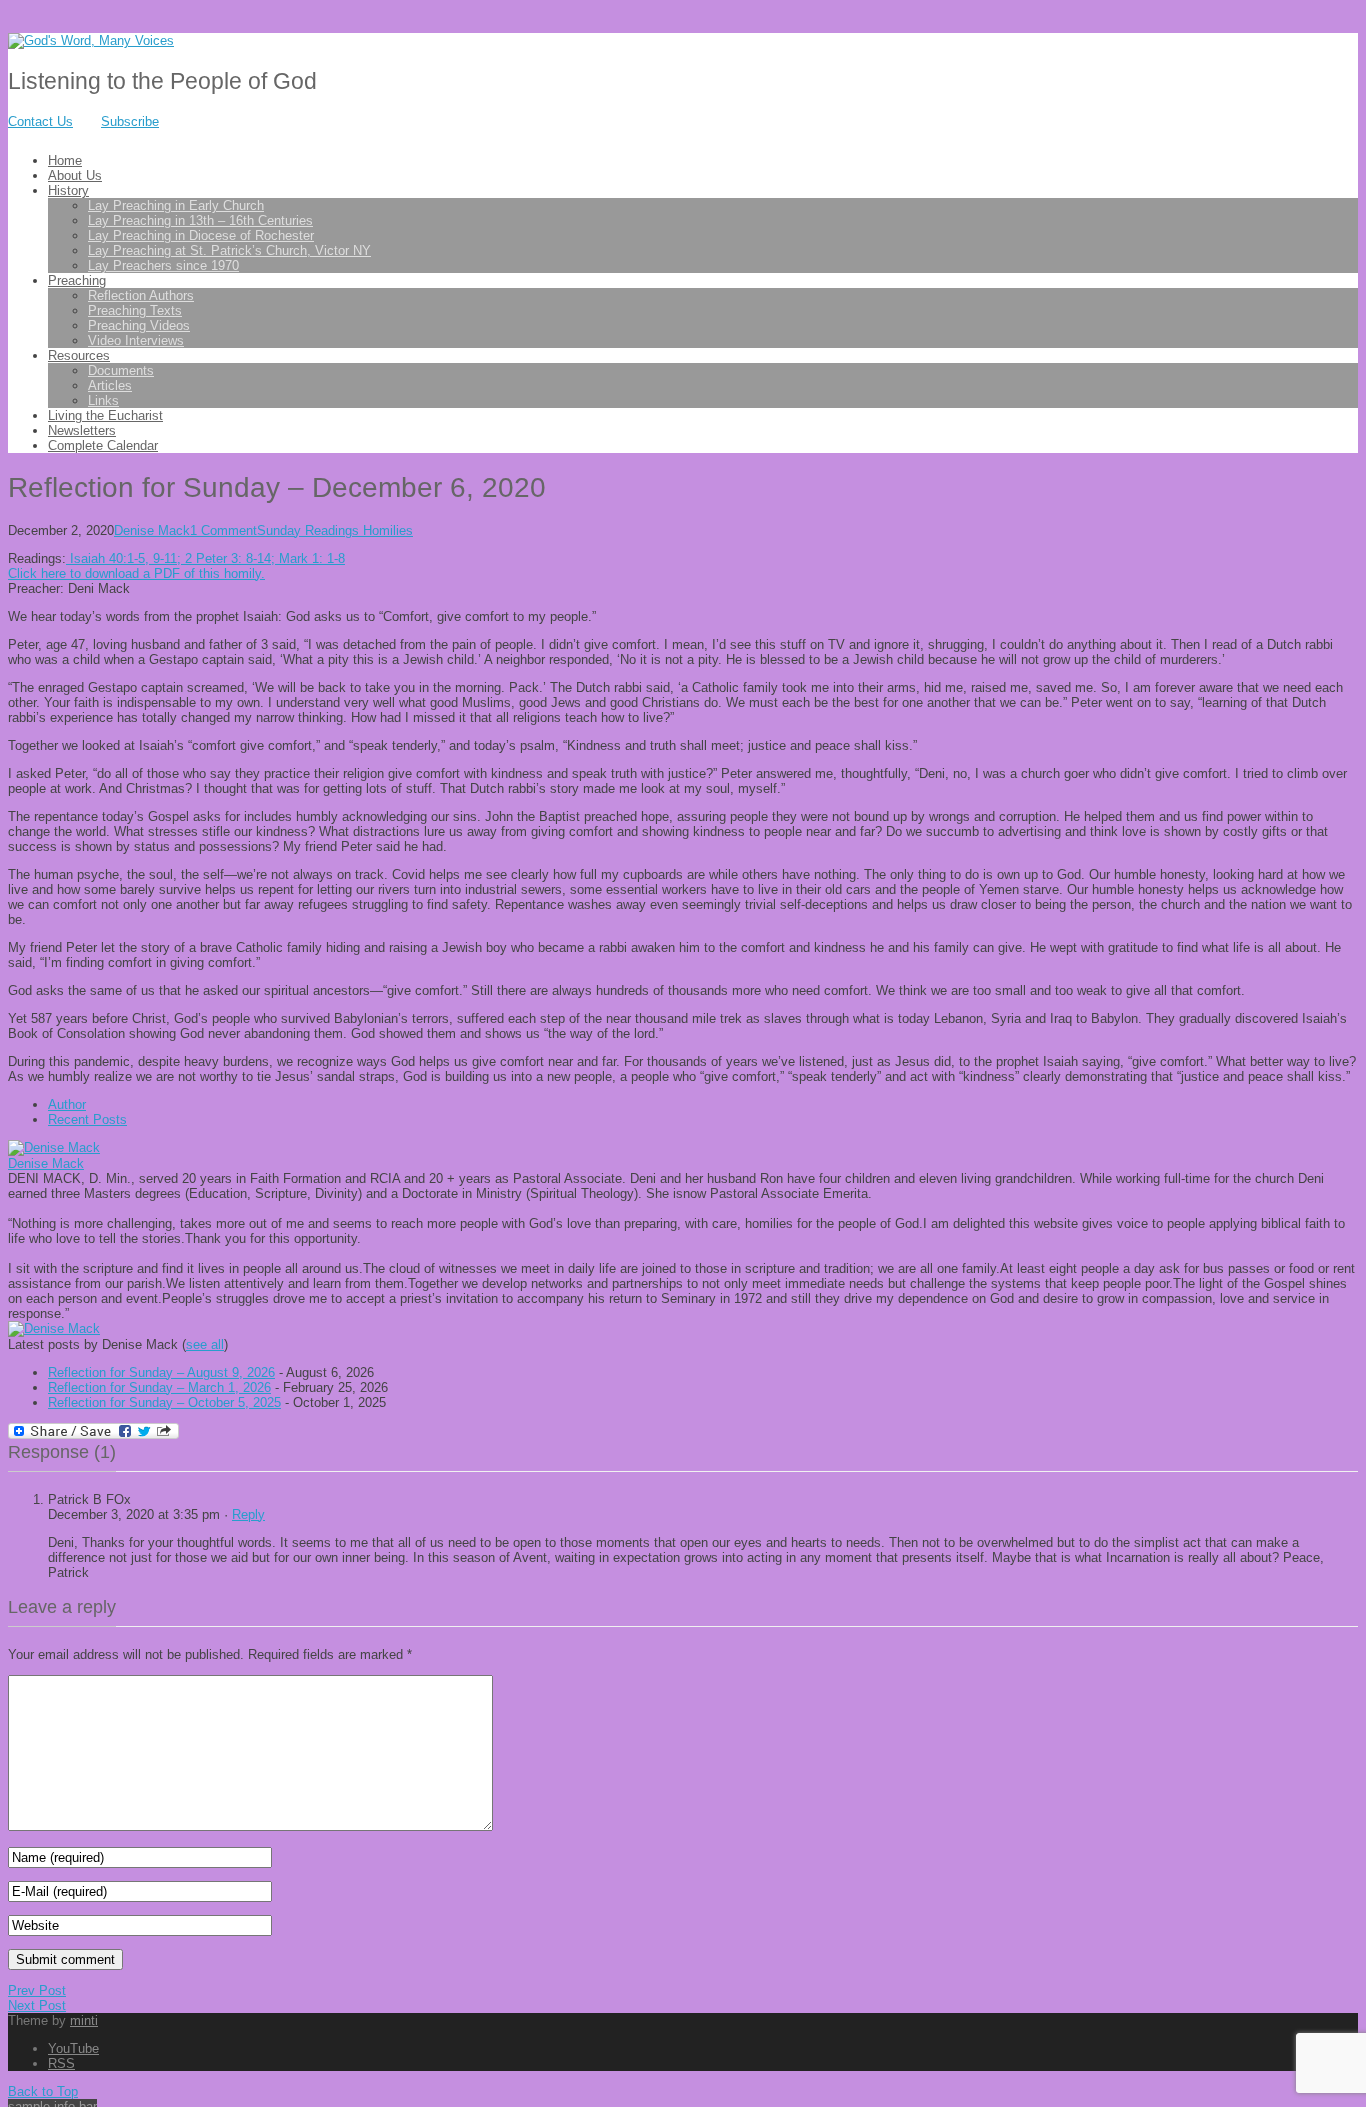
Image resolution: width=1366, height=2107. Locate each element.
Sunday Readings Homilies (335, 530)
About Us (75, 175)
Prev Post (37, 1990)
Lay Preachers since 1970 (163, 265)
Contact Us (40, 121)
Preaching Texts (135, 310)
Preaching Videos (139, 325)
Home (65, 160)
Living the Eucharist (105, 415)
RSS (61, 2063)
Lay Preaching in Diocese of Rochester (201, 235)
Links (103, 400)
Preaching (77, 280)
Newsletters (82, 430)
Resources (79, 355)
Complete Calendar (103, 445)
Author (67, 1104)
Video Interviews (136, 340)
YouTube (73, 2048)
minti (84, 2020)
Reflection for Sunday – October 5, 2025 (164, 1402)
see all (205, 1344)
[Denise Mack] (54, 1147)
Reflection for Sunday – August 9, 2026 (161, 1372)
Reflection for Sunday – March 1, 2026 (159, 1387)
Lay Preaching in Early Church (176, 205)
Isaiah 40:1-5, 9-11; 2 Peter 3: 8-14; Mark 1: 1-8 (205, 558)
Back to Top (43, 2091)
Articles (110, 385)
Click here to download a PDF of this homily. (136, 573)
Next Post (37, 2005)
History (68, 190)
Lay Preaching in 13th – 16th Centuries (200, 220)
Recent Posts (87, 1119)
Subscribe (130, 121)
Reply (248, 1514)
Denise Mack (152, 530)
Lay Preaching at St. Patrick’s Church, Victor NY (229, 250)
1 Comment (223, 530)
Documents (121, 370)
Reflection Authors (141, 295)
